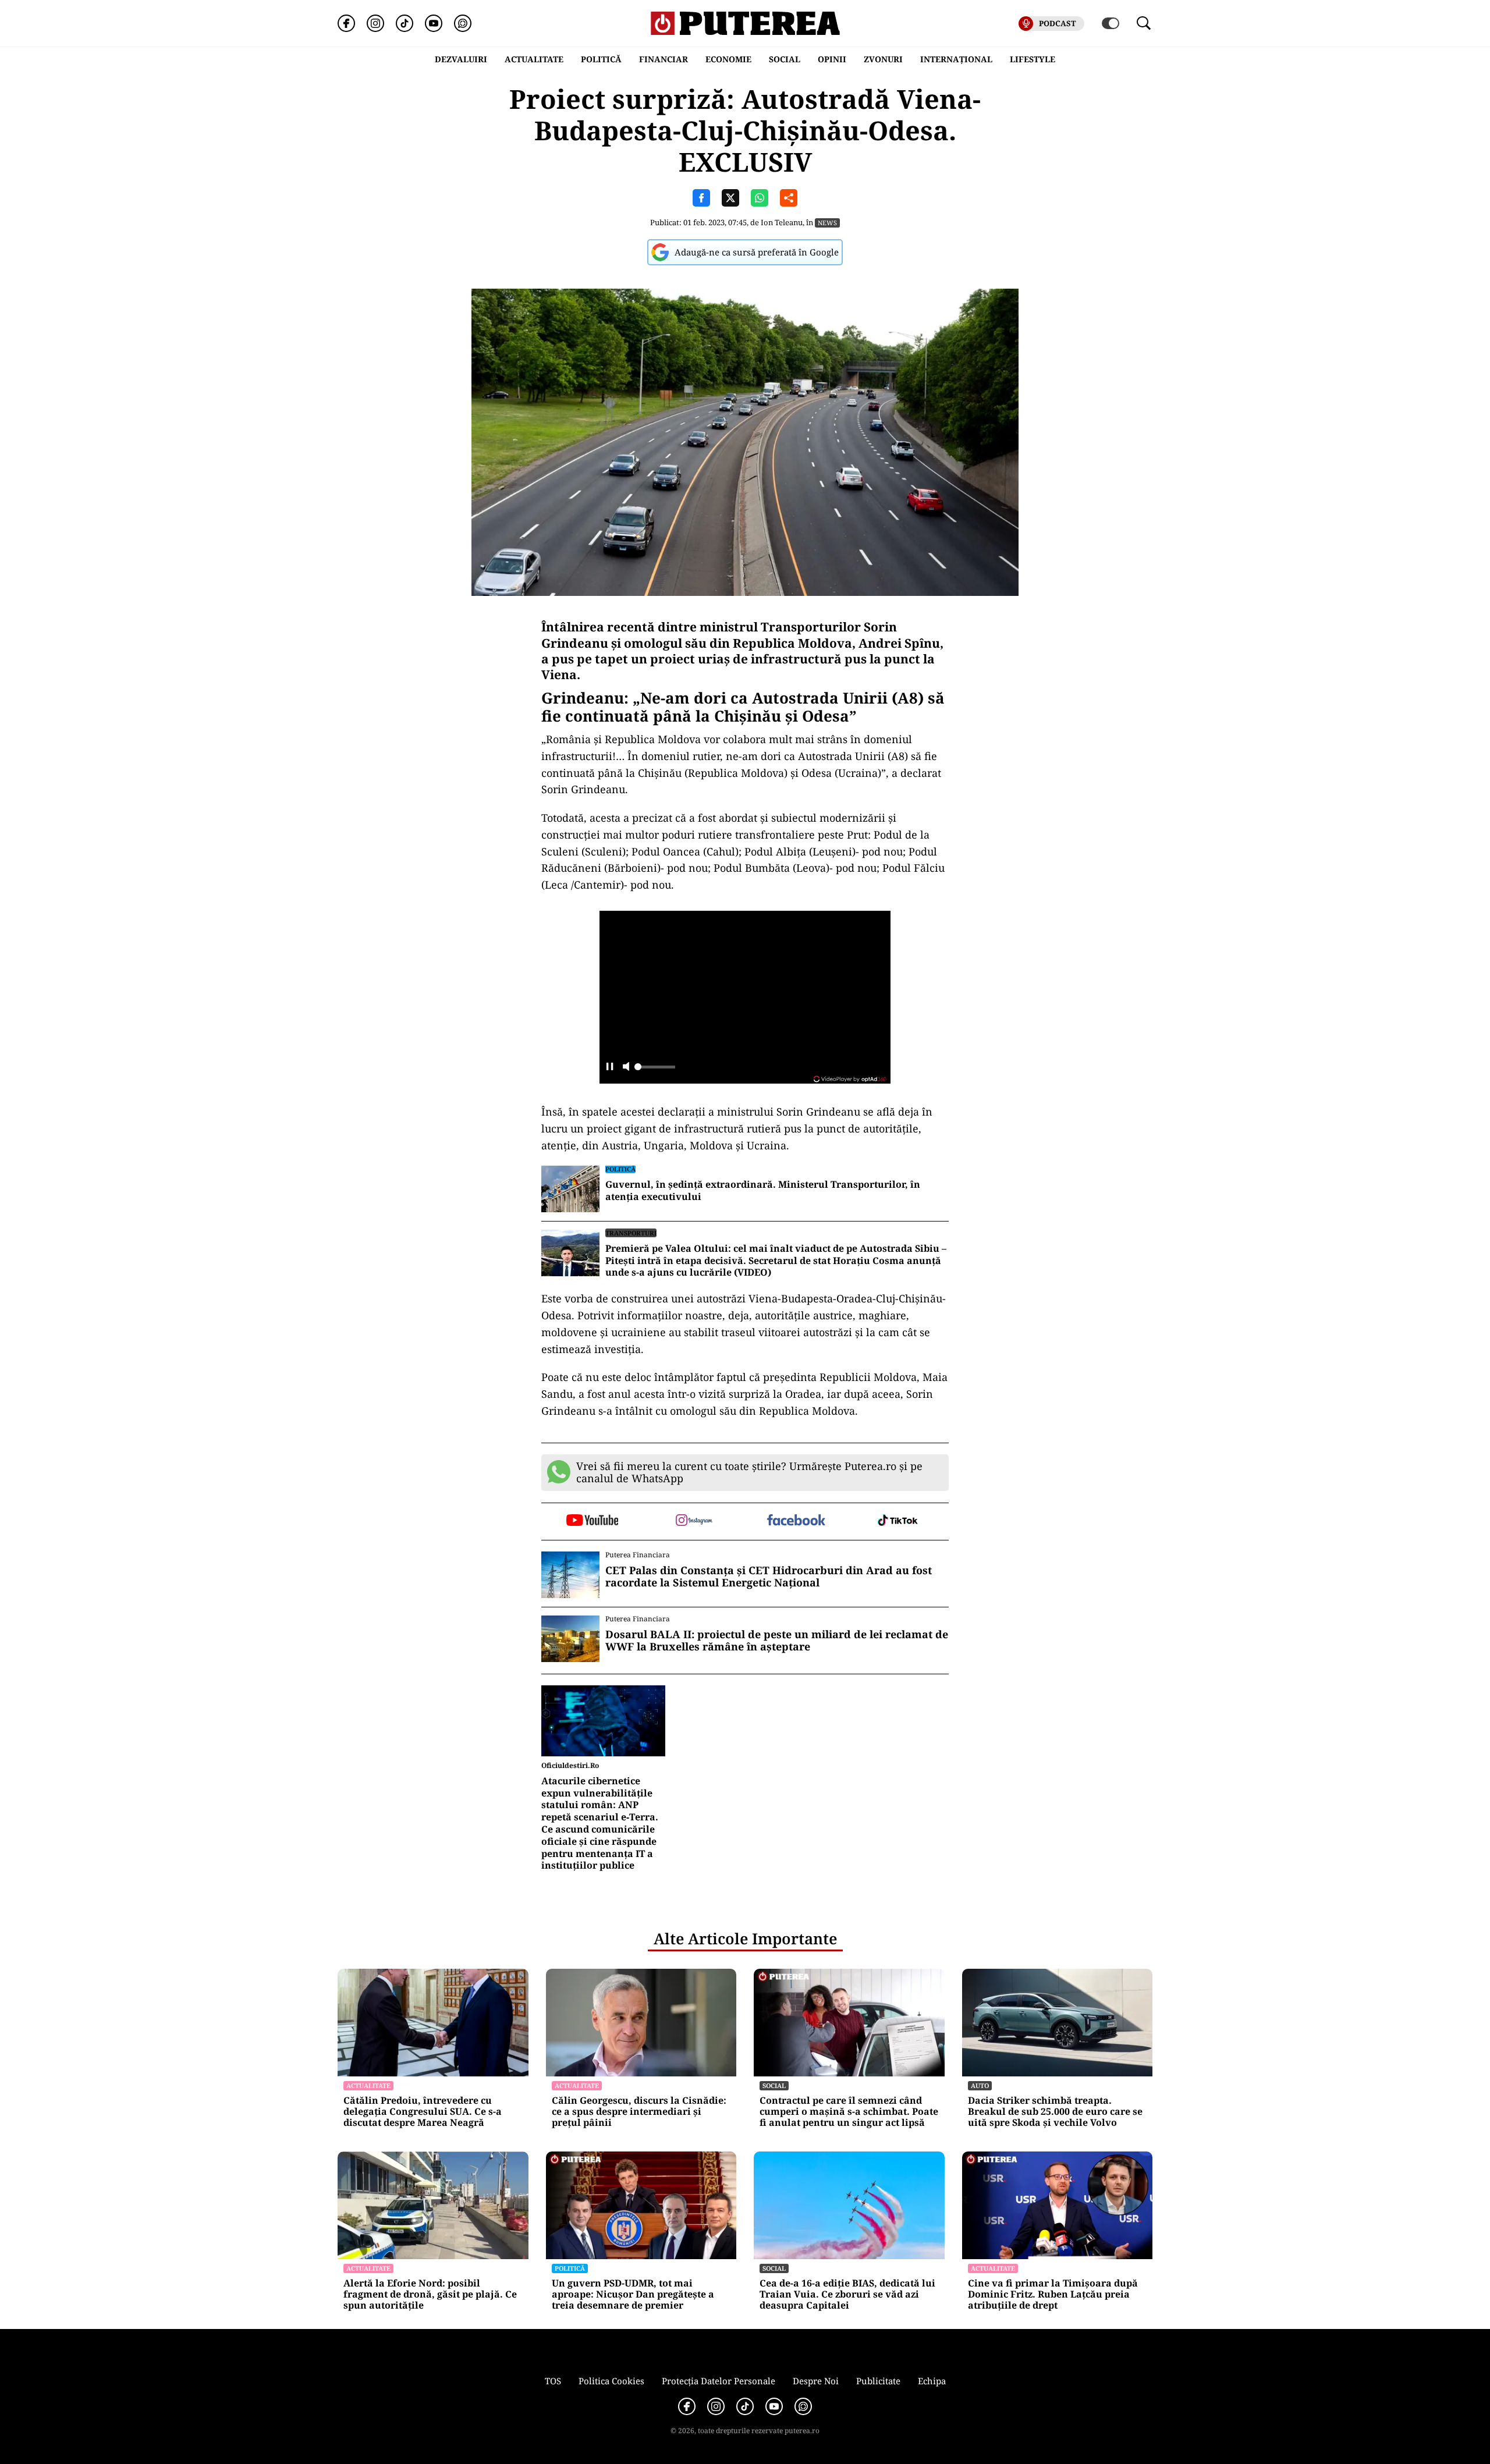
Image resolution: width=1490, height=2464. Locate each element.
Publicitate (878, 2381)
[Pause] (610, 1068)
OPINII (832, 59)
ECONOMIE (728, 59)
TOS (553, 2381)
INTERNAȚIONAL (956, 59)
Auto (980, 2085)
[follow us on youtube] (592, 1521)
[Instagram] (375, 23)
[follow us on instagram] (694, 1521)
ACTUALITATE (534, 59)
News (827, 223)
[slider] (655, 1070)
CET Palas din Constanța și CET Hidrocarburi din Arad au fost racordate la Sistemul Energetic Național (769, 1577)
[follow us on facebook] (796, 1521)
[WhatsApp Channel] (463, 23)
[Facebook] (346, 23)
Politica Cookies (611, 2381)
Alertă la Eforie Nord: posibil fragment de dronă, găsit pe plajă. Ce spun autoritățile (430, 2295)
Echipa (932, 2381)
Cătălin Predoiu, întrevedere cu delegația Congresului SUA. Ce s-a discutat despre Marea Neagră (423, 2112)
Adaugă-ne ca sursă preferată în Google (757, 252)
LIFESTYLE (1033, 59)
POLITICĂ (601, 59)
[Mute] (626, 1068)
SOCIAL (785, 59)
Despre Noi (816, 2381)
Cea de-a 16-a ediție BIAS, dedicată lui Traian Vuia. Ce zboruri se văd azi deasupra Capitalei (847, 2295)
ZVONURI (883, 59)
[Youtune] (434, 23)
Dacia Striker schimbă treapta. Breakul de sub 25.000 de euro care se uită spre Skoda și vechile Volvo (1055, 2112)
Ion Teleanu (782, 222)
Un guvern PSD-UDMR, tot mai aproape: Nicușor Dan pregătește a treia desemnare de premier (633, 2295)
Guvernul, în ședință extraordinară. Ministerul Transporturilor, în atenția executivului (763, 1191)
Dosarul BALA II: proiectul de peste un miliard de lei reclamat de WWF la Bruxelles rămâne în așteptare (777, 1641)
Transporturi (631, 1233)
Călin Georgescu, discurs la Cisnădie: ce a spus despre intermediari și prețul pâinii (639, 2112)
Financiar (664, 59)
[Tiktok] (405, 23)
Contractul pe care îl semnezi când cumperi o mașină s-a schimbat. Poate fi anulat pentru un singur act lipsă (849, 2112)
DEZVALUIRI (461, 59)
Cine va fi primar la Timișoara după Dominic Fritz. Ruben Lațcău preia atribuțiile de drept (1053, 2295)
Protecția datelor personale (719, 2381)
